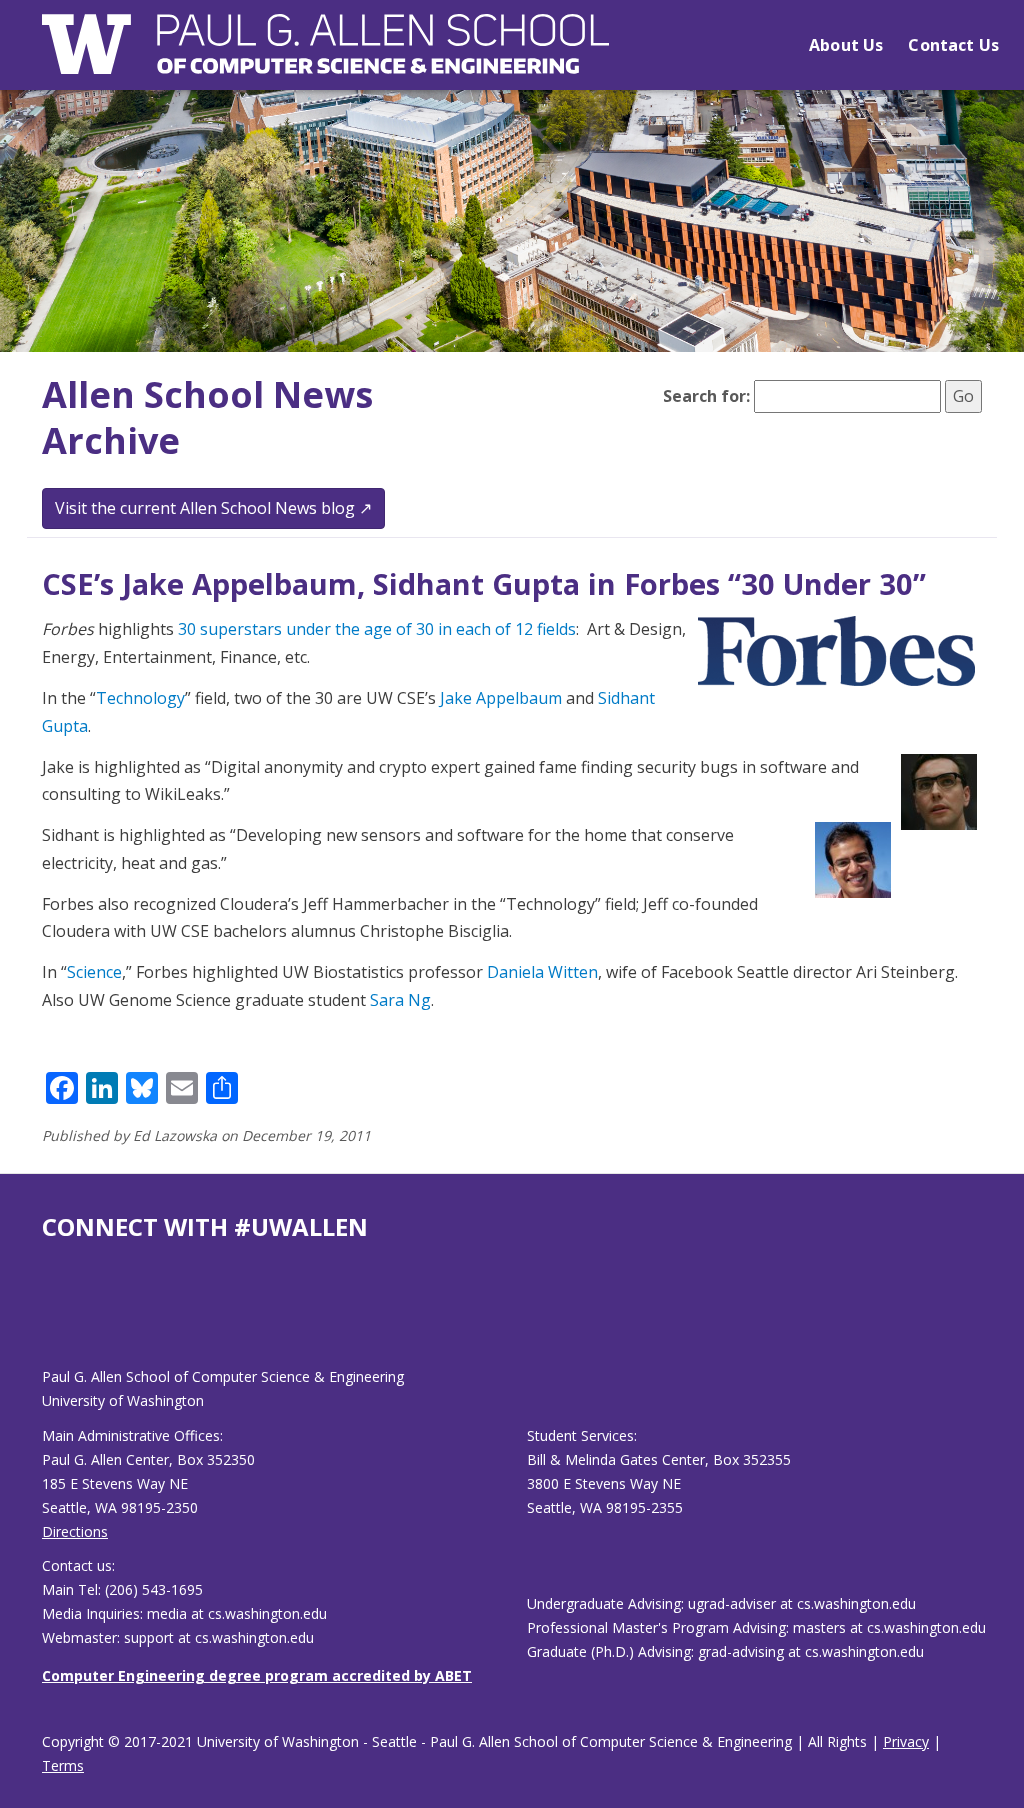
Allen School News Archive (207, 418)
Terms (63, 1765)
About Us (846, 45)
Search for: (706, 396)
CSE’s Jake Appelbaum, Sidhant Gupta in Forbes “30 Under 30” (484, 583)
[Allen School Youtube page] (57, 1319)
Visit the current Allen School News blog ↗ (213, 508)
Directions (75, 1531)
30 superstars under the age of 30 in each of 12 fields (377, 629)
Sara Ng (400, 1000)
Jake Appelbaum (501, 698)
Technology (140, 698)
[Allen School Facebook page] (47, 1319)
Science (94, 972)
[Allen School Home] (325, 56)
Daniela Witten (542, 972)
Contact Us (953, 45)
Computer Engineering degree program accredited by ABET (257, 1675)
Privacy (906, 1741)
